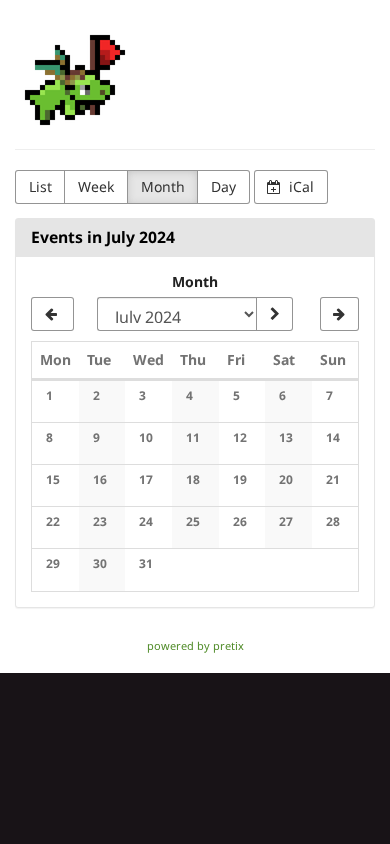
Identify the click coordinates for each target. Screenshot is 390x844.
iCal (299, 186)
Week (96, 186)
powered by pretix (195, 645)
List (40, 186)
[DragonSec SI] (75, 80)
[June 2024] (52, 314)
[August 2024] (339, 314)
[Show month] (274, 314)
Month (163, 186)
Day (223, 186)
